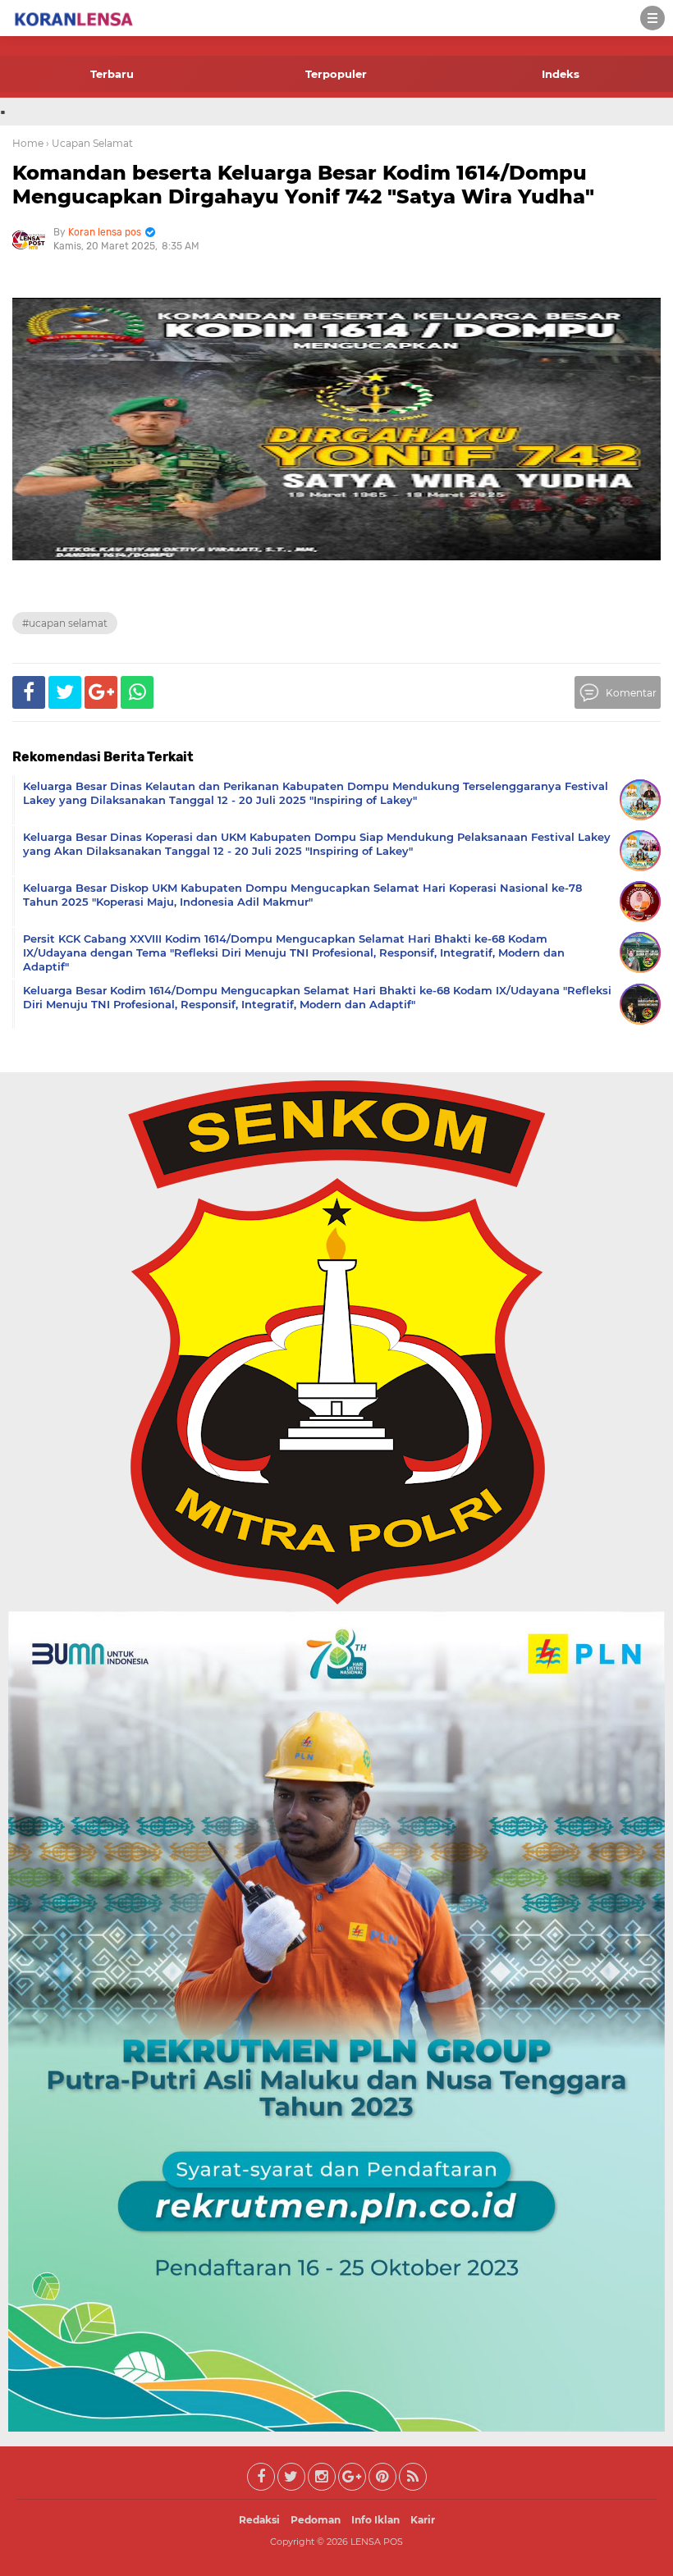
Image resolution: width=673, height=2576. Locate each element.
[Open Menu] (652, 18)
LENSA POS (377, 2542)
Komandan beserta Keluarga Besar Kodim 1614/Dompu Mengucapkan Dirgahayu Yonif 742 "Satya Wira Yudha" (303, 185)
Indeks (561, 74)
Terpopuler (336, 74)
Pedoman (316, 2520)
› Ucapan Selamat (89, 143)
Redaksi (259, 2520)
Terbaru (112, 74)
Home (28, 143)
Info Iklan (375, 2520)
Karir (423, 2520)
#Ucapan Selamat (65, 623)
